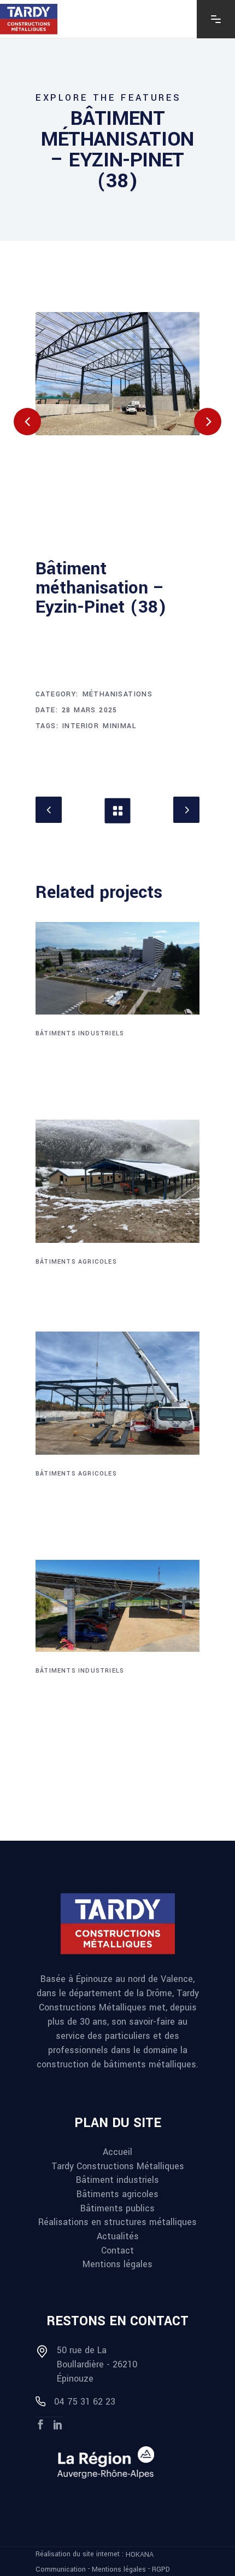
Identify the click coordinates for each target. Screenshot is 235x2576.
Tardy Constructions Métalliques (118, 2166)
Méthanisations (118, 694)
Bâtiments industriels (80, 1033)
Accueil (117, 2152)
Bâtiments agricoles (76, 1262)
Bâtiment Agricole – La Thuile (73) (117, 1286)
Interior (81, 726)
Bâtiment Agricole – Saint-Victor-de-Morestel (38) (107, 1506)
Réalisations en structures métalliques (117, 2222)
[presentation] (27, 422)
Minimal (120, 726)
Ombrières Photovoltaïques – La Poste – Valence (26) (112, 1066)
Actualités (118, 2236)
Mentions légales (117, 2264)
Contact (117, 2250)
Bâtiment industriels (117, 2180)
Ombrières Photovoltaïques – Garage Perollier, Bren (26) (102, 1711)
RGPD (161, 2569)
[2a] (117, 374)
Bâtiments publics (117, 2208)
